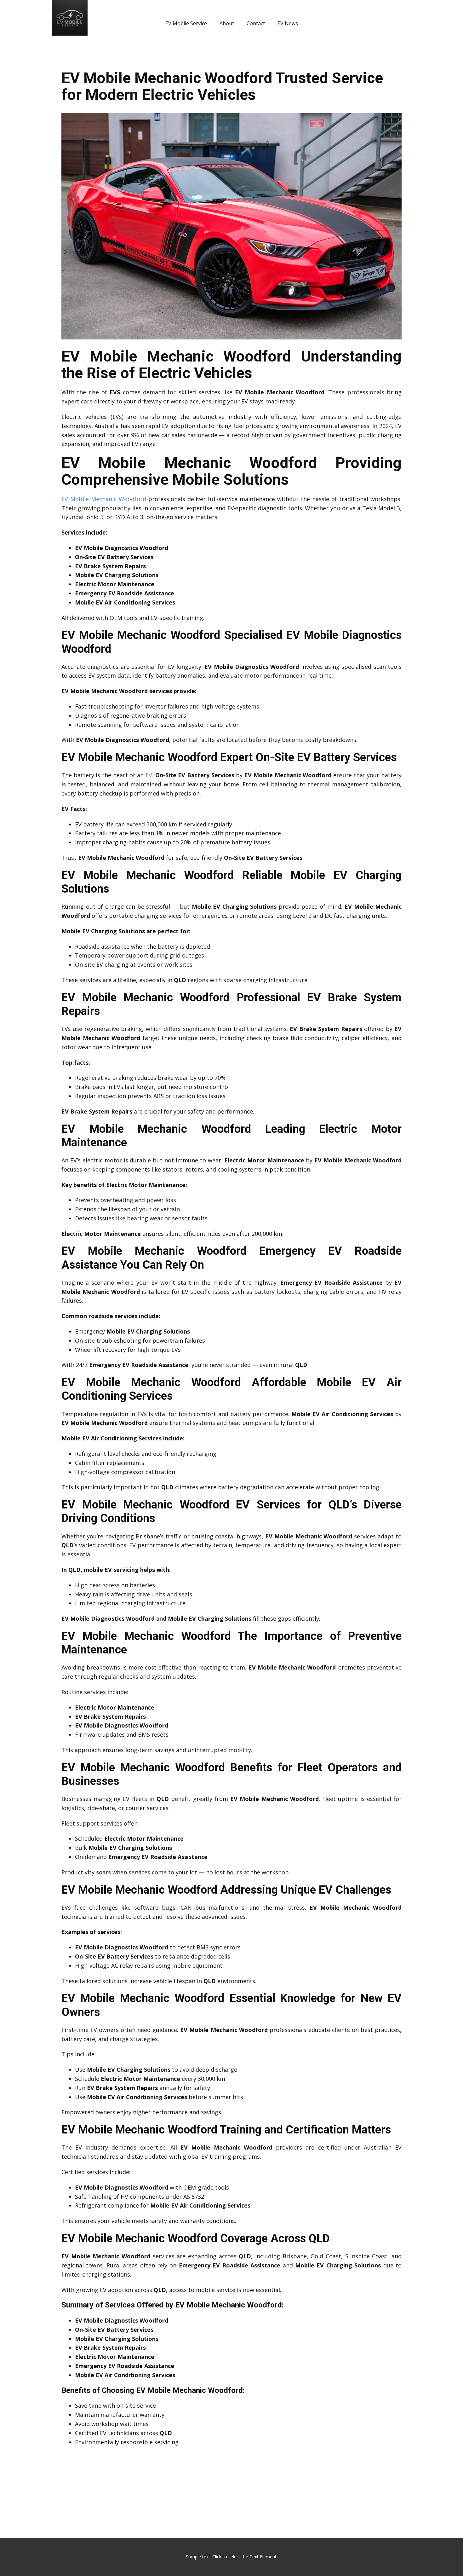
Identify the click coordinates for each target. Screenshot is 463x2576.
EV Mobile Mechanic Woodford (104, 499)
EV (149, 775)
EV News (288, 23)
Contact (256, 23)
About (227, 23)
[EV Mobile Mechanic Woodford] (231, 337)
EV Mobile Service (186, 23)
